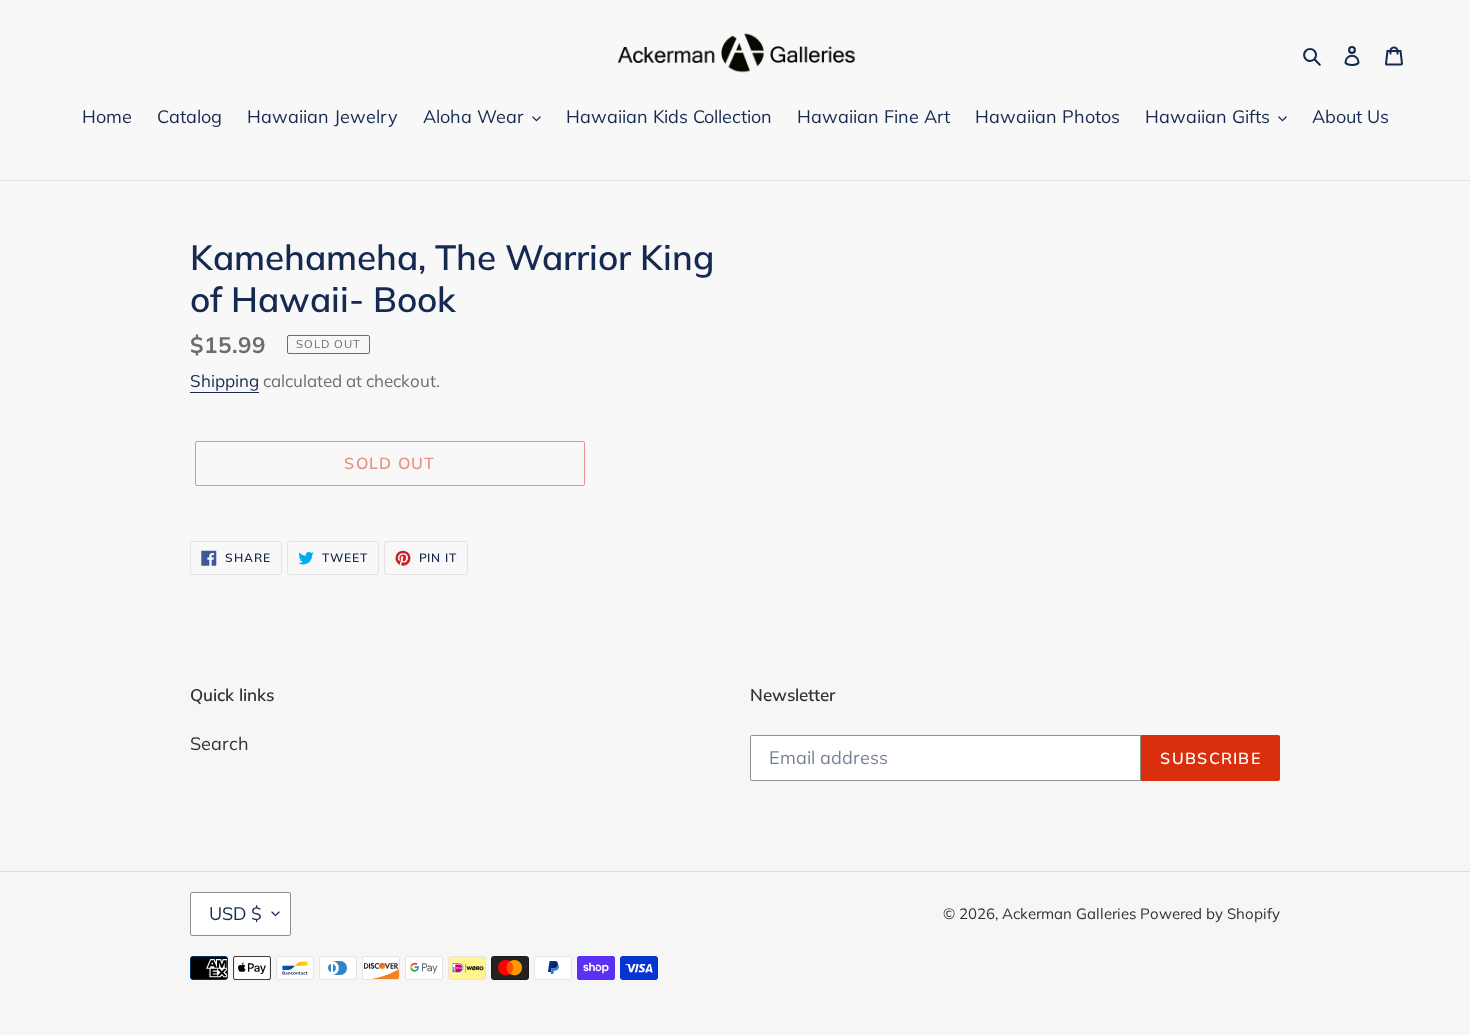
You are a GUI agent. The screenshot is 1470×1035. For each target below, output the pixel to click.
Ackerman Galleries (1071, 913)
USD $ (235, 913)
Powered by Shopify (1210, 913)
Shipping (224, 380)
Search (219, 743)
